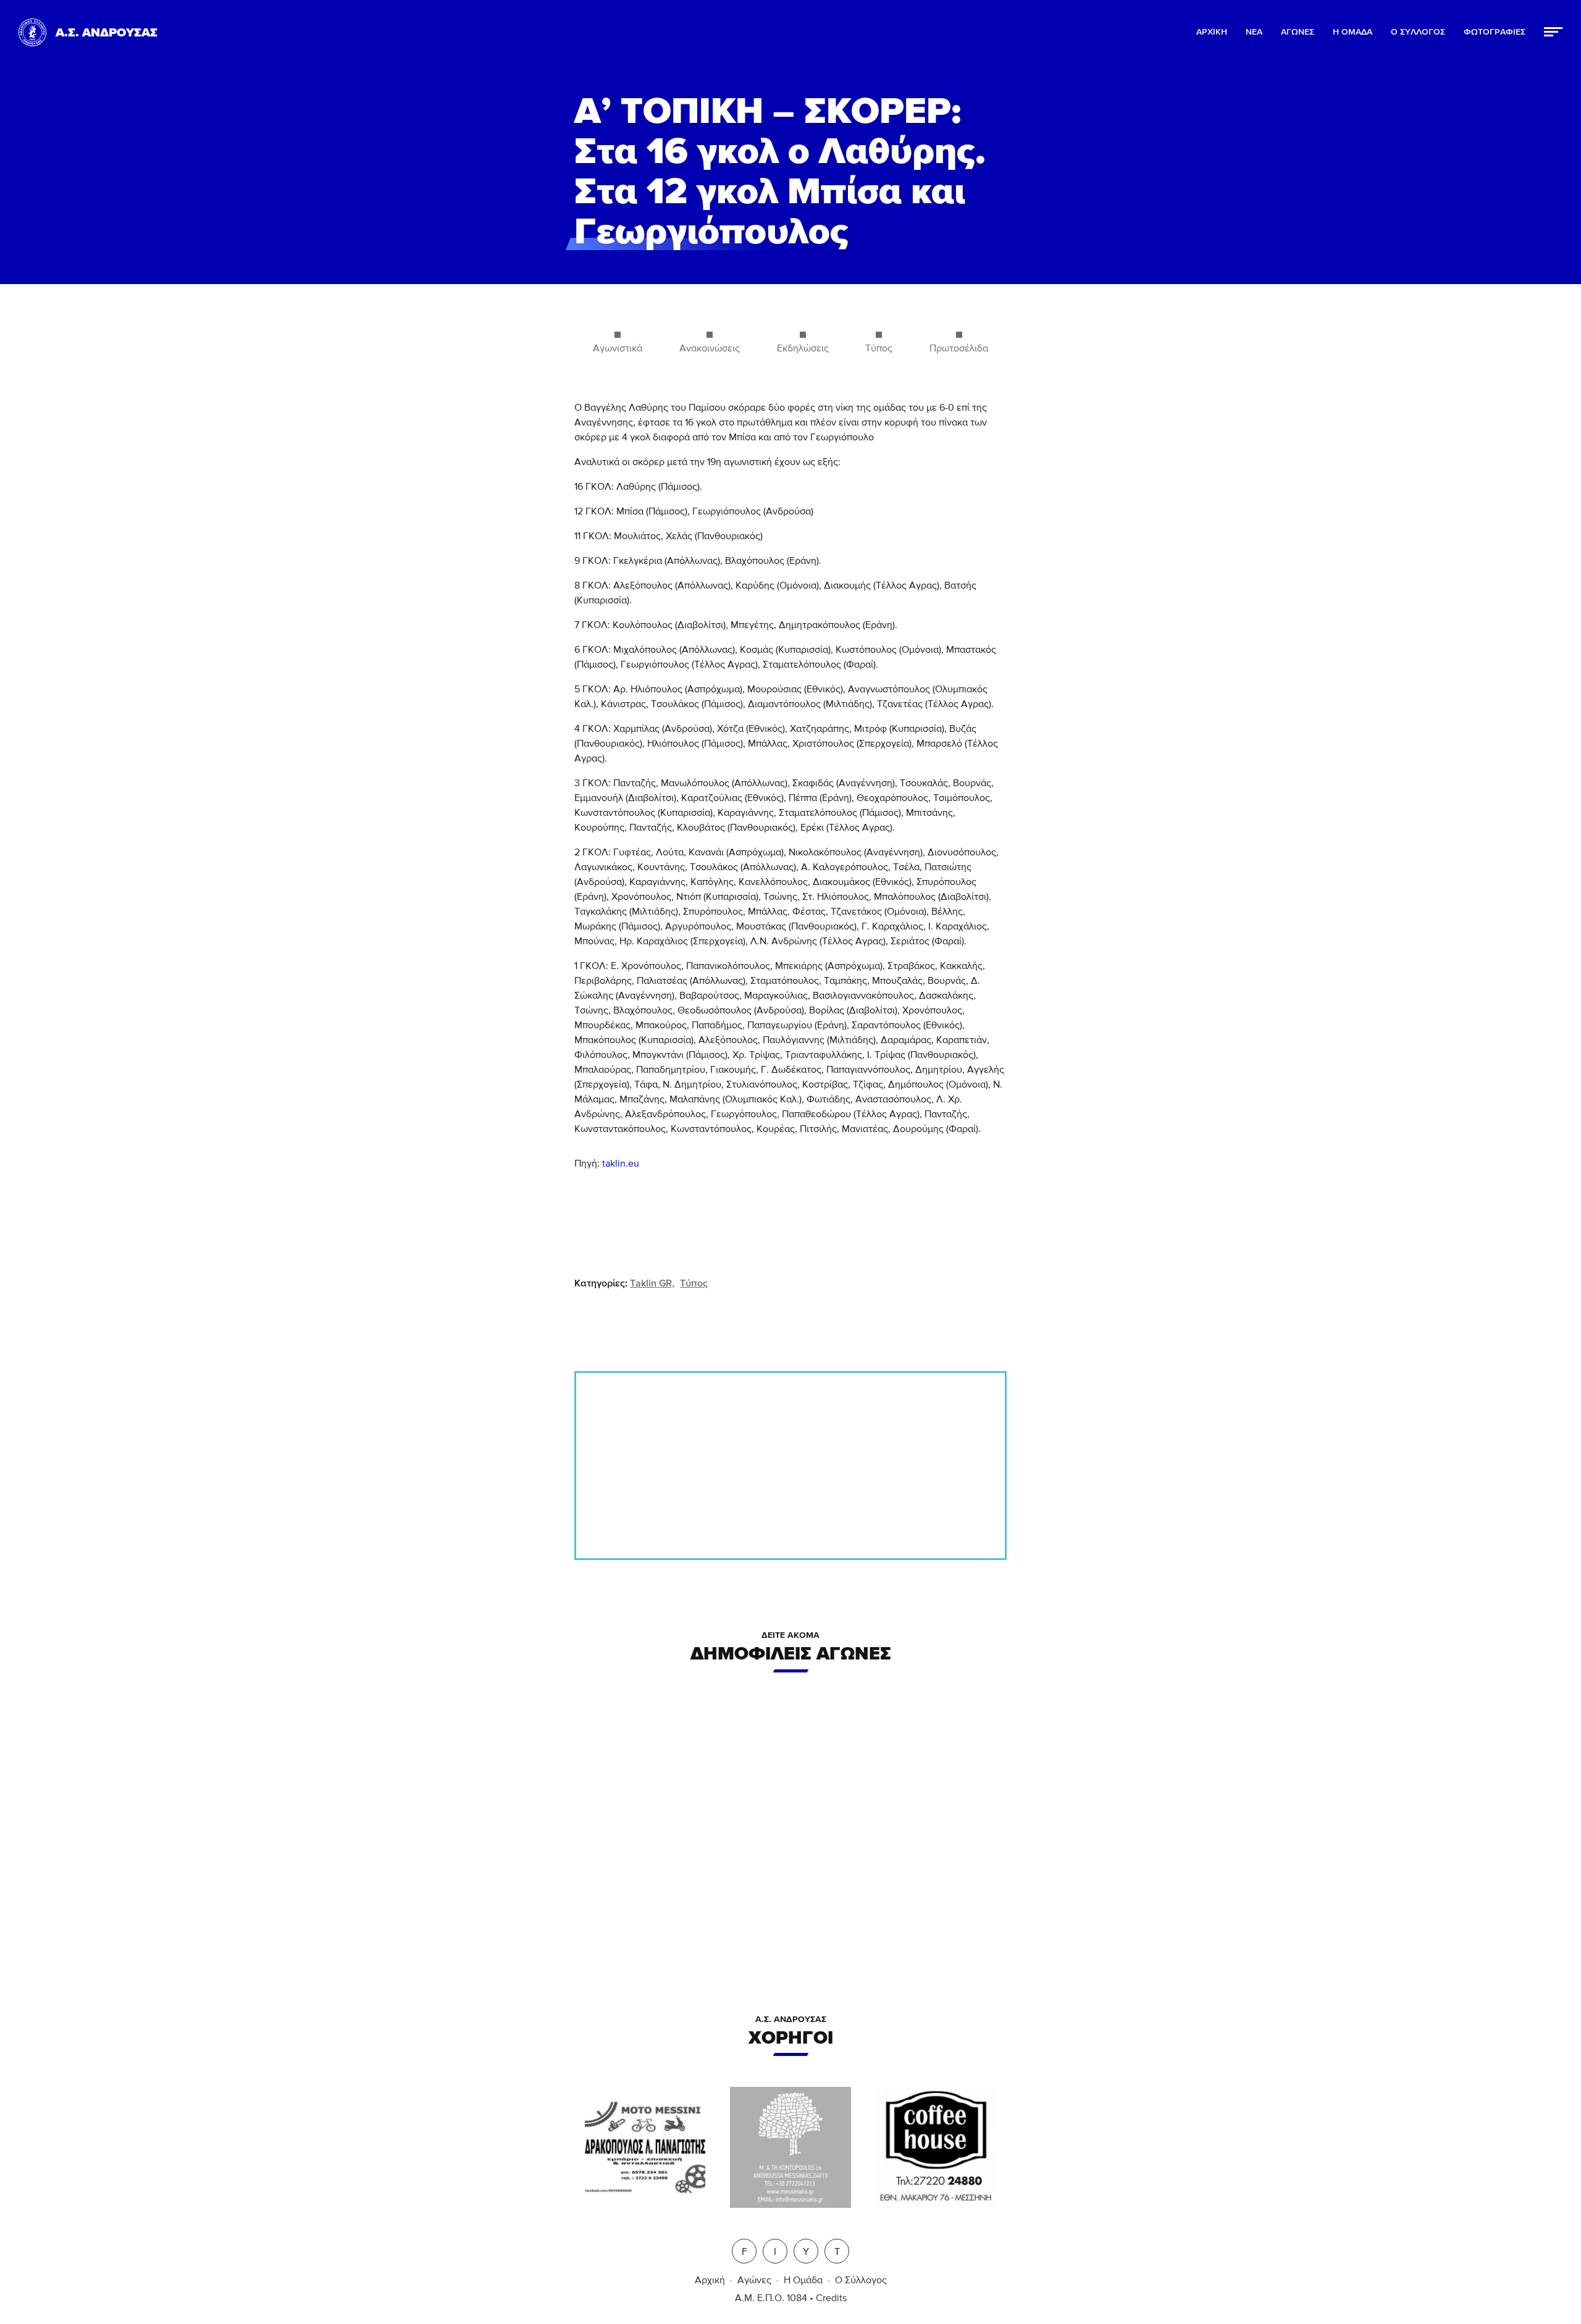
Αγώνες (754, 2280)
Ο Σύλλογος (861, 2280)
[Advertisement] (790, 1466)
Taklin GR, (652, 1283)
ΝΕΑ (1254, 32)
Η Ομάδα (803, 2280)
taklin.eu (621, 1164)
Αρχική (710, 2280)
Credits (831, 2298)
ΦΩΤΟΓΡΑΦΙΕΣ (1495, 32)
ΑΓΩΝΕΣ (1298, 32)
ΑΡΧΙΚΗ (1212, 32)
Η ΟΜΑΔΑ (1352, 32)
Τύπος (694, 1283)
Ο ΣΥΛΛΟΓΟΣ (1418, 32)
